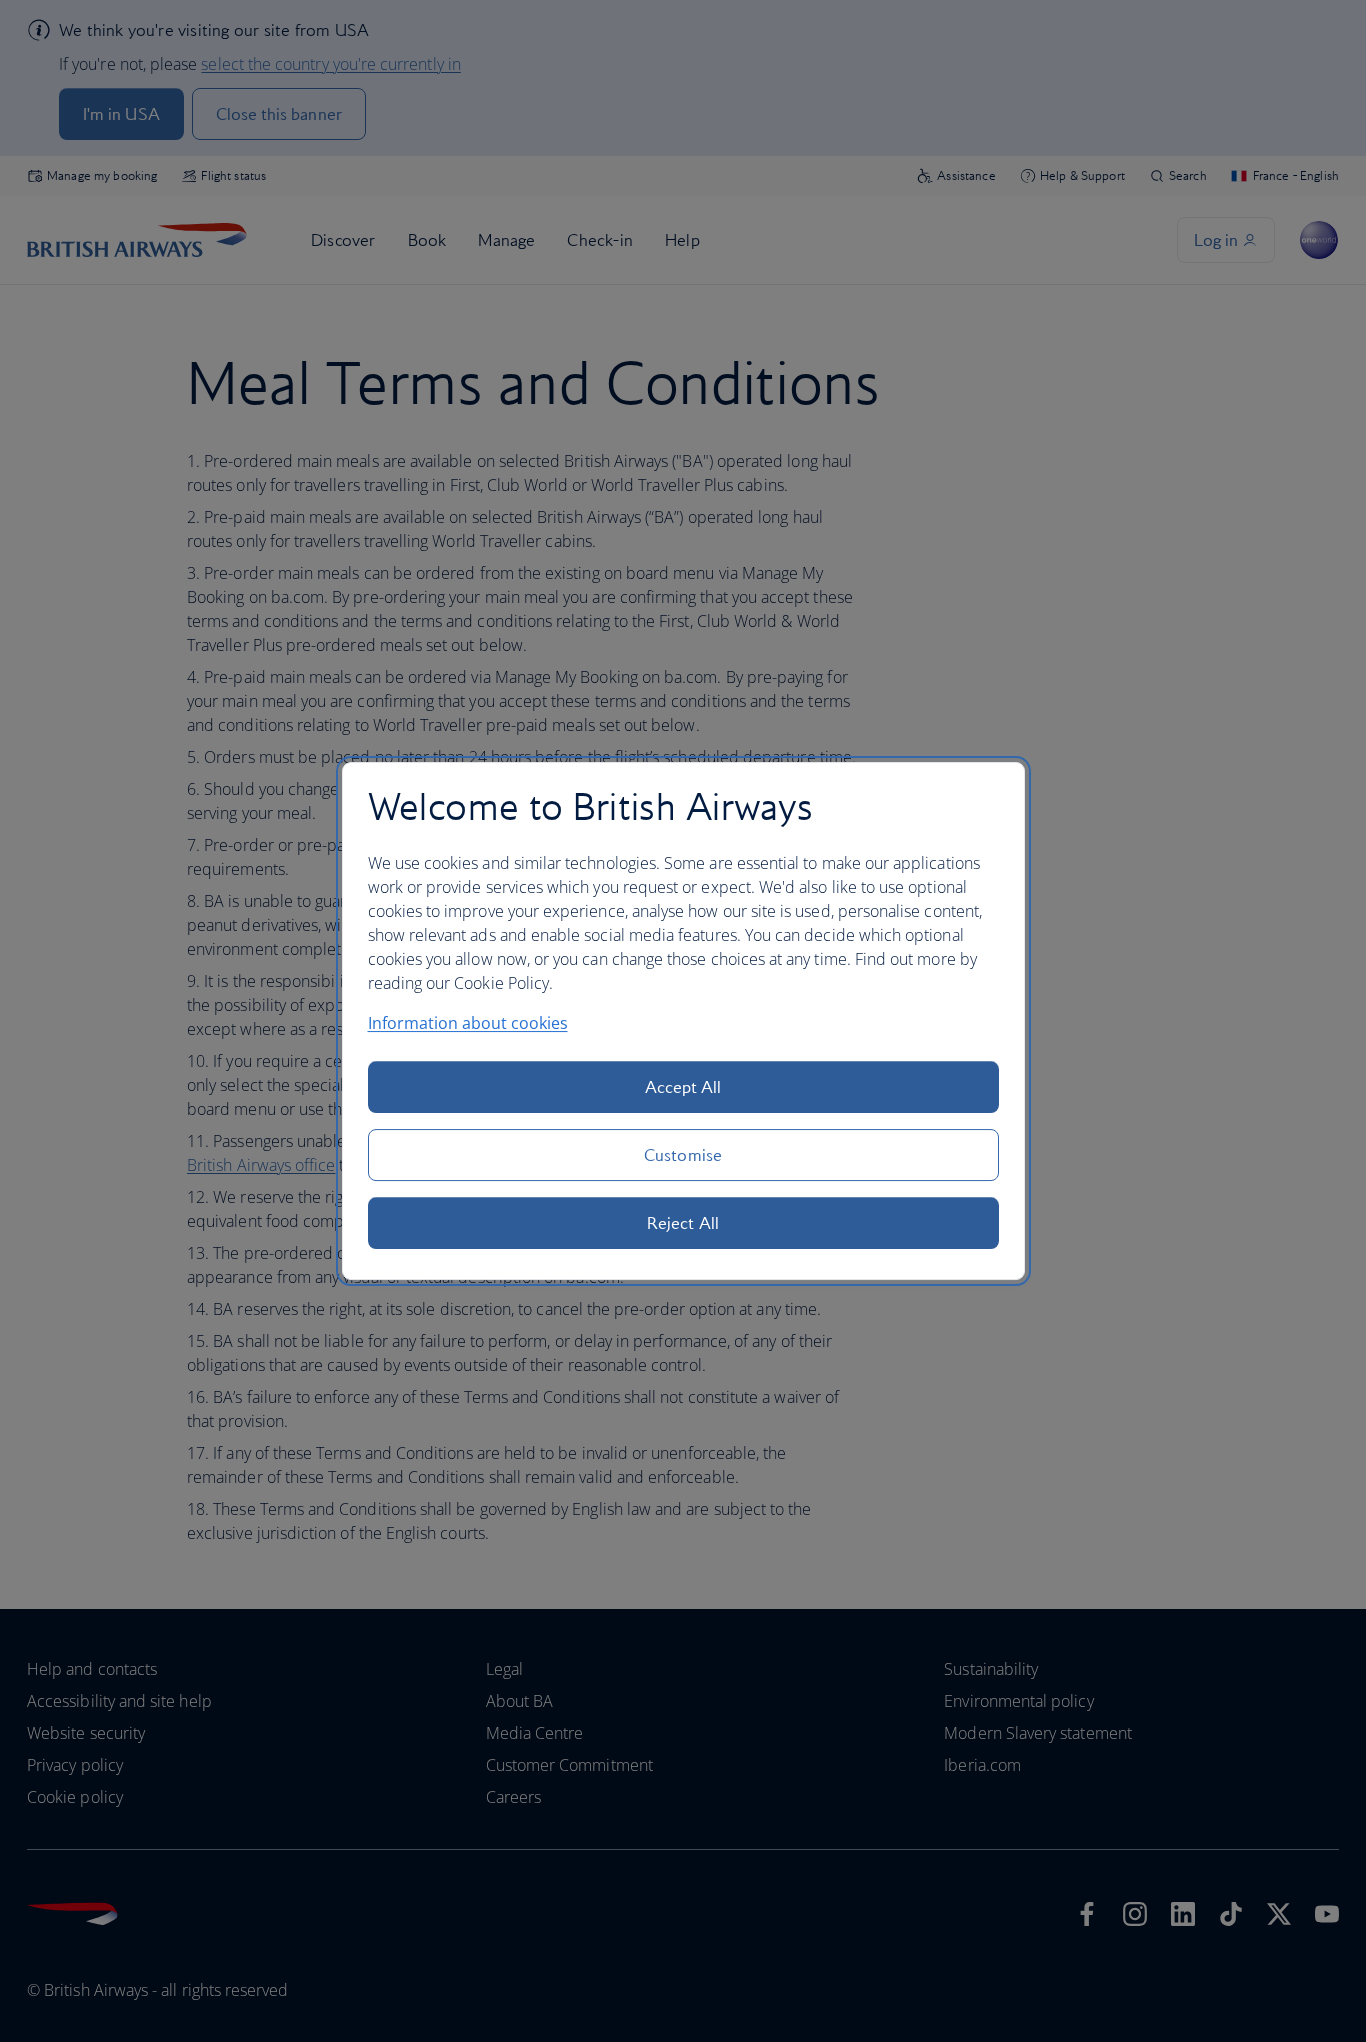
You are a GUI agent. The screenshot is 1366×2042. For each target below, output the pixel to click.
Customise (683, 1155)
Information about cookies (468, 1023)
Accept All (683, 1087)
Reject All (683, 1223)
